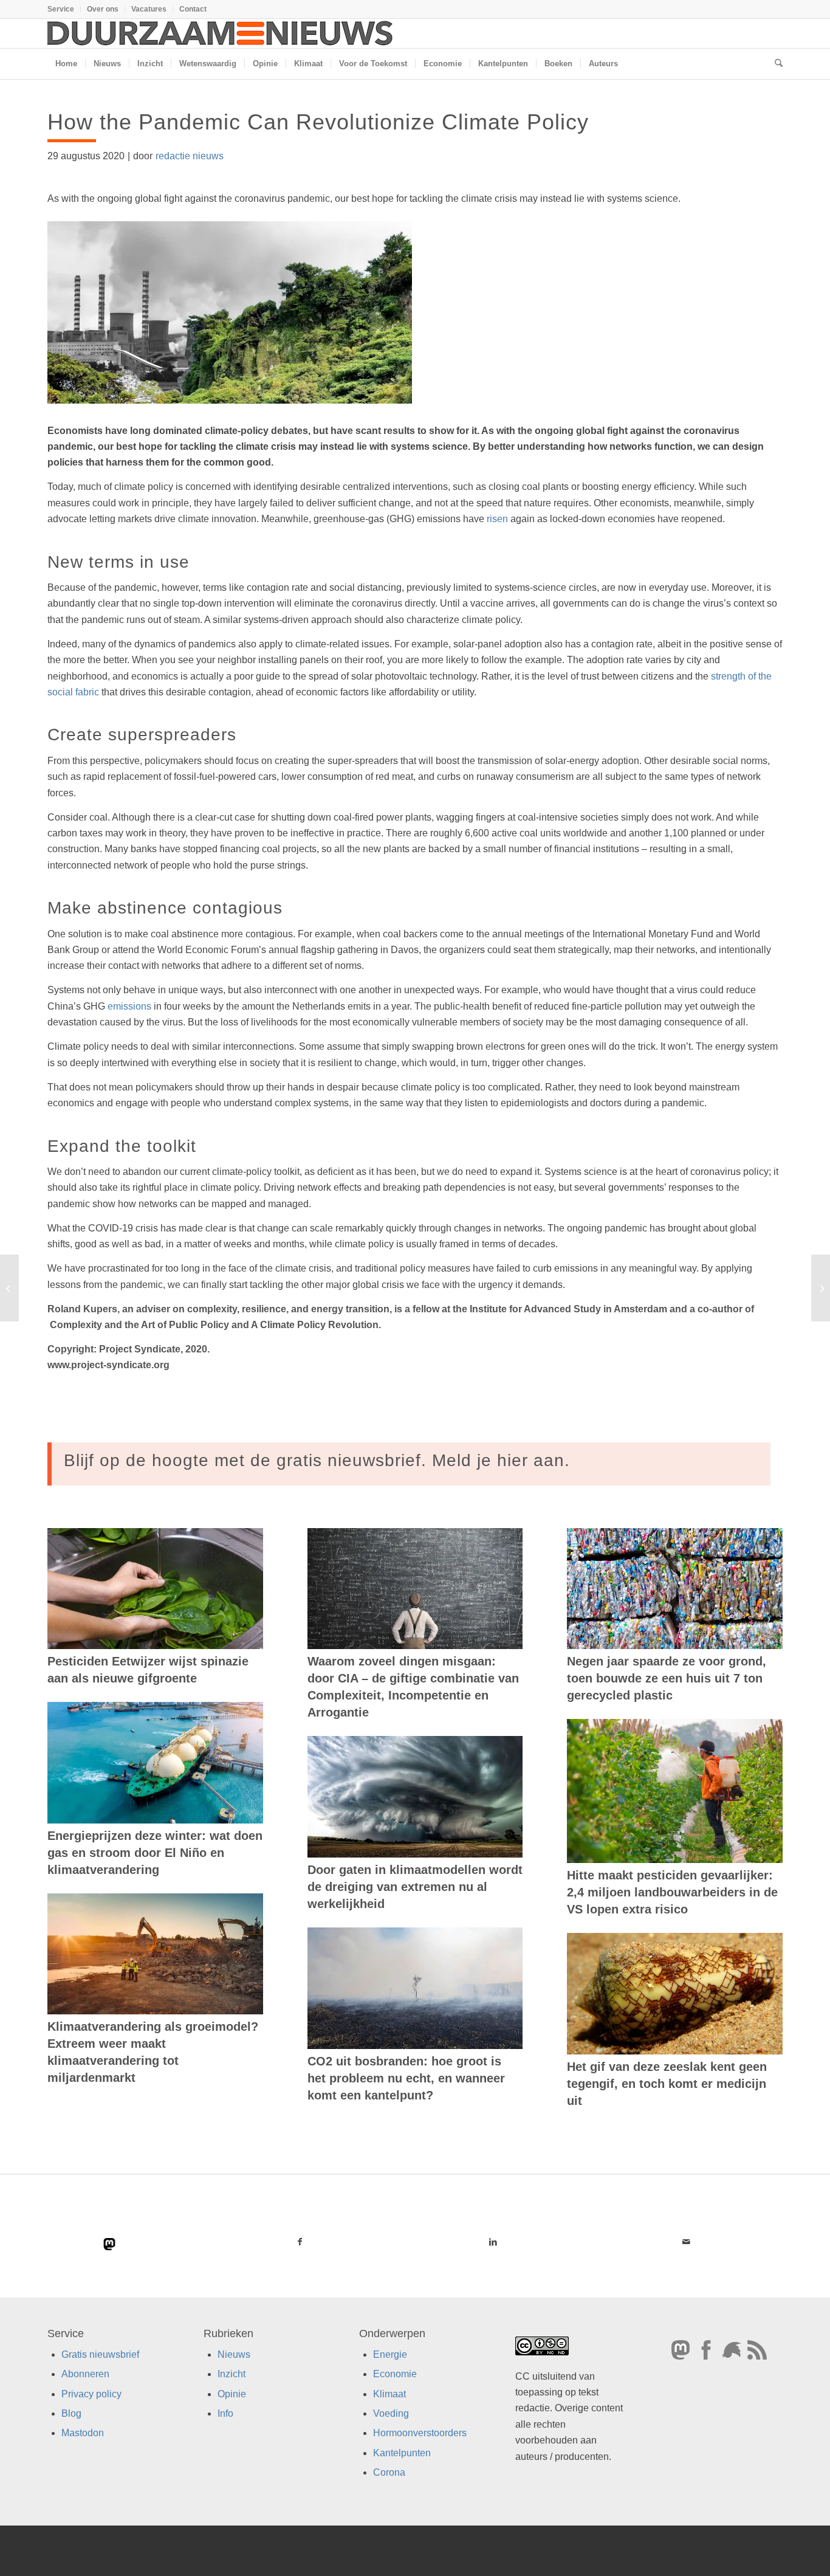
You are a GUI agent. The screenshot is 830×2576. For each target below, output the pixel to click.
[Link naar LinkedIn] (493, 2242)
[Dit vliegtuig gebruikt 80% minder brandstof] (9, 1288)
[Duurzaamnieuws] (221, 33)
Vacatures (149, 9)
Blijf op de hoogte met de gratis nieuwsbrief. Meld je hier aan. (317, 1460)
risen (497, 519)
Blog (71, 2413)
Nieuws (234, 2354)
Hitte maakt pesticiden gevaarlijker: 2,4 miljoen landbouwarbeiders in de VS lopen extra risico (672, 1892)
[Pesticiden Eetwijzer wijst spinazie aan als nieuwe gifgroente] (155, 1589)
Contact (193, 9)
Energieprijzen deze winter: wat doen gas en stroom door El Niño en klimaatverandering (155, 1853)
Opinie (232, 2394)
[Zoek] (775, 64)
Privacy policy (91, 2394)
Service (61, 9)
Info (225, 2413)
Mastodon (83, 2433)
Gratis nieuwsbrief (100, 2354)
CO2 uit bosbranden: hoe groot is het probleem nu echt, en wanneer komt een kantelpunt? (406, 2078)
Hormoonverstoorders (420, 2433)
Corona (389, 2472)
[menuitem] (64, 9)
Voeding (391, 2413)
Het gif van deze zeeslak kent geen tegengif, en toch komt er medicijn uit (667, 2084)
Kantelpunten (402, 2453)
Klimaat (389, 2394)
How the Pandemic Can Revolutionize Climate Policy (318, 122)
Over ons (103, 9)
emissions (129, 1006)
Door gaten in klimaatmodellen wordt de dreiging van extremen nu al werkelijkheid (415, 1887)
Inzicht (232, 2374)
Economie (395, 2374)
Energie (390, 2354)
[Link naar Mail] (686, 2242)
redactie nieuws (190, 156)
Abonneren (85, 2374)
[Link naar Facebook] (300, 2242)
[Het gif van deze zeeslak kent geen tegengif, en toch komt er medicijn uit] (675, 1994)
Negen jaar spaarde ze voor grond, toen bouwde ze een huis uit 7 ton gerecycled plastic (667, 1678)
